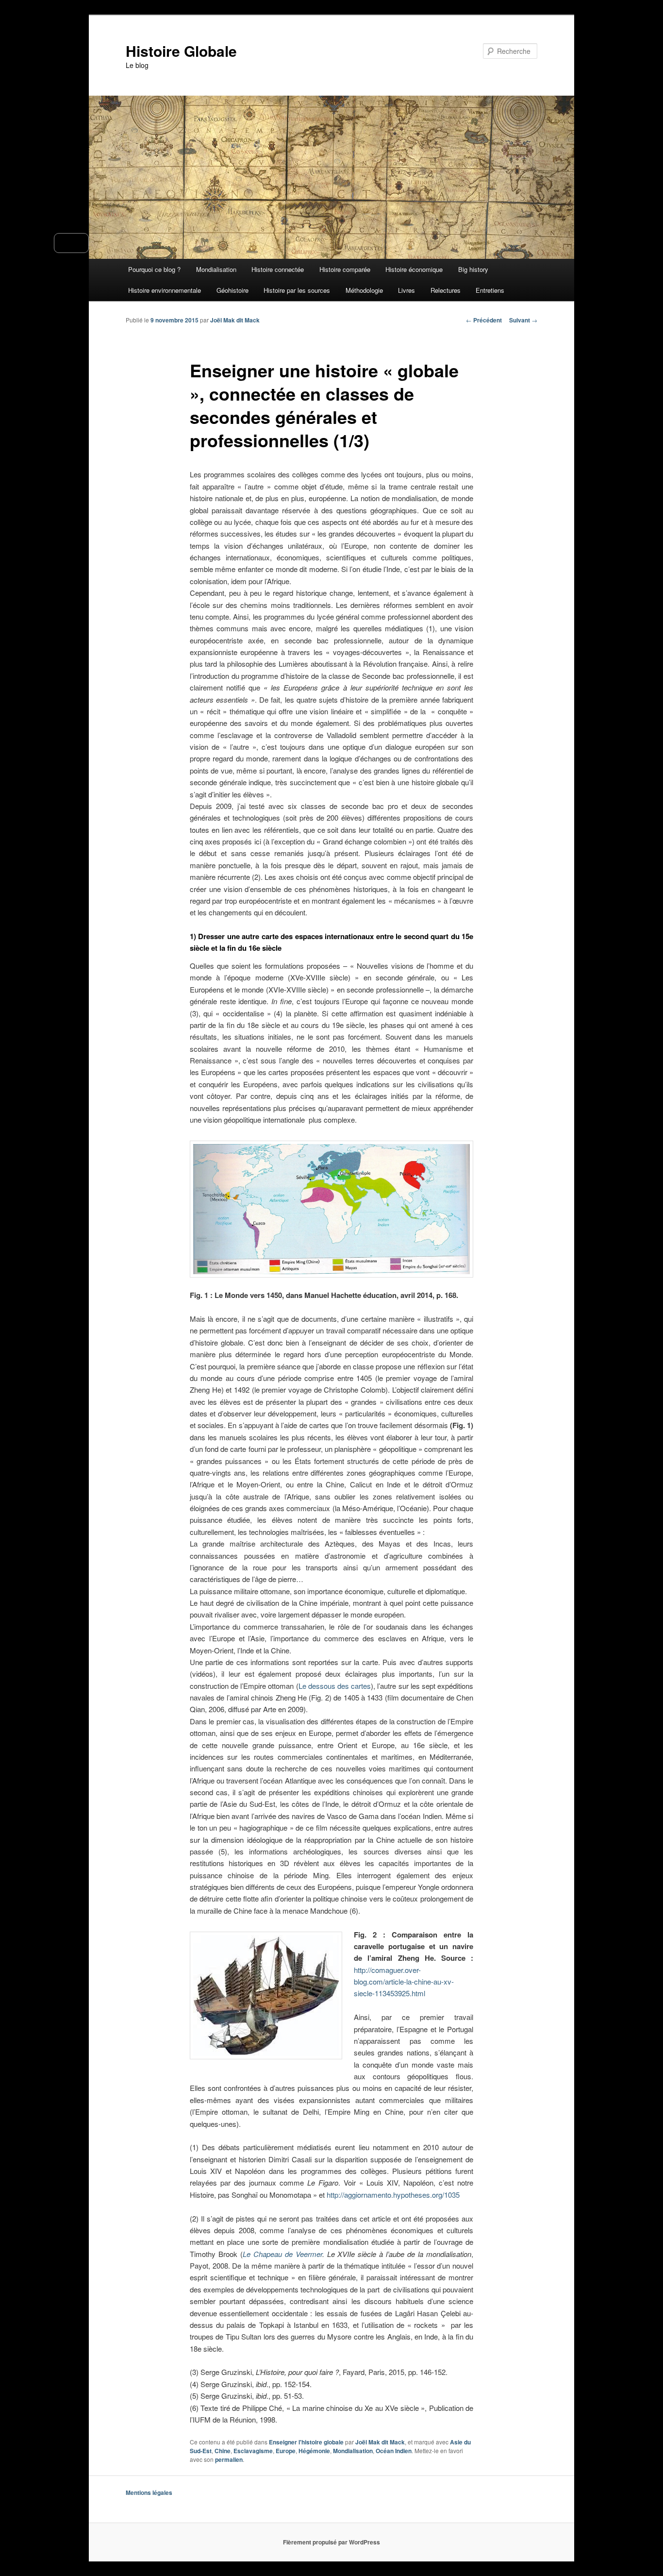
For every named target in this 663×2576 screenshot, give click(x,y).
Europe (286, 2451)
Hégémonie (314, 2451)
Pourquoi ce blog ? (154, 269)
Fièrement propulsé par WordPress (331, 2542)
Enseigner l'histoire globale (306, 2442)
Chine (223, 2451)
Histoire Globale (181, 51)
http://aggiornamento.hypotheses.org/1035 (393, 2195)
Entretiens (490, 290)
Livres (406, 290)
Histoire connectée (278, 269)
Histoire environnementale (165, 290)
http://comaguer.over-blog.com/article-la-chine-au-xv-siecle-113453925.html (404, 1982)
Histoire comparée (345, 269)
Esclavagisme (253, 2451)
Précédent (484, 320)
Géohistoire (232, 290)
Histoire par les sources (297, 290)
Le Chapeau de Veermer (282, 2254)
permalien (229, 2459)
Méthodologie (364, 290)
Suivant (523, 320)
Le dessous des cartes (335, 1686)
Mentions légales (149, 2492)
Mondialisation (216, 269)
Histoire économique (414, 269)
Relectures (446, 290)
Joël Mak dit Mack (235, 320)
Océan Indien (394, 2451)
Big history (473, 269)
